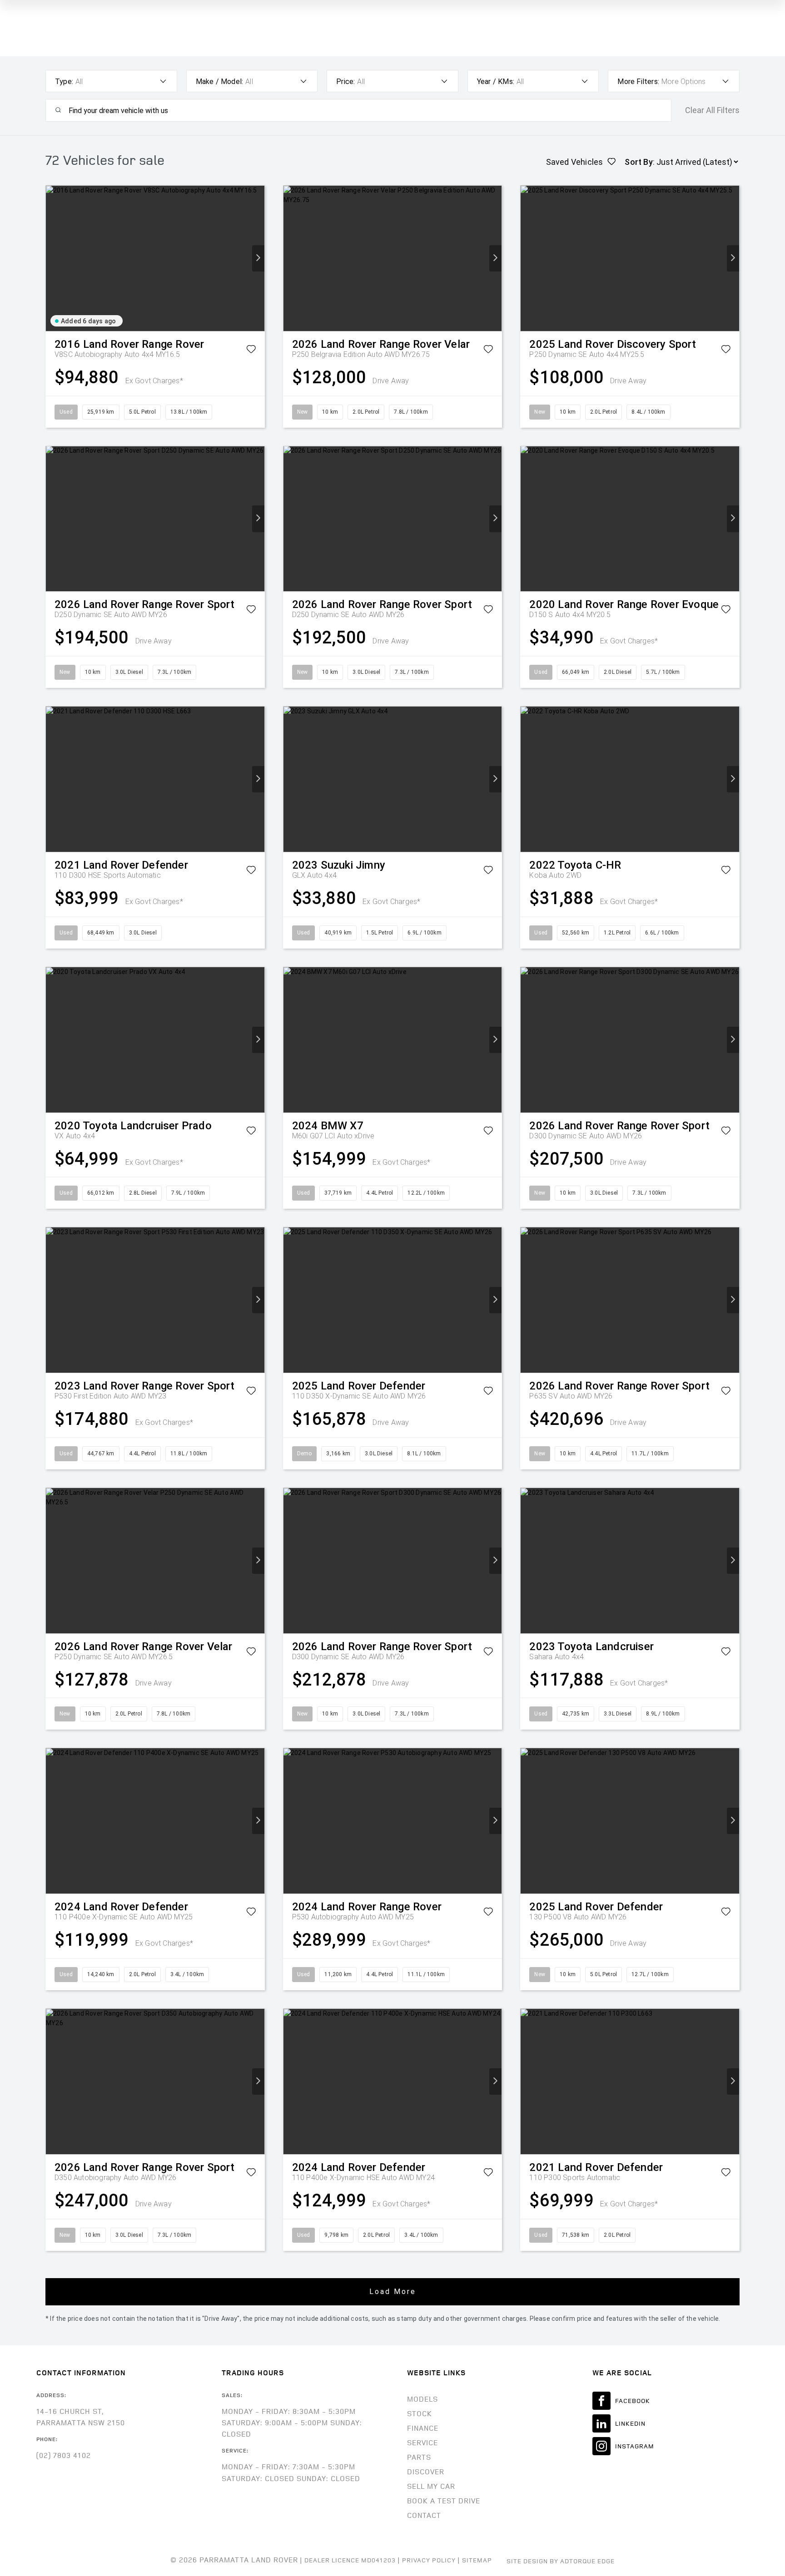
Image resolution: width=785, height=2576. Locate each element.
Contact (424, 2515)
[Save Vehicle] (251, 351)
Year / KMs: (496, 82)
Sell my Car (431, 2486)
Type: (64, 82)
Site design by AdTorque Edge (561, 2561)
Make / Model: (220, 82)
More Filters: (638, 82)
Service (422, 2443)
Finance (423, 2428)
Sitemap (477, 2560)
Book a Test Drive (444, 2501)
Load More (393, 2292)
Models (422, 2399)
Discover (426, 2472)
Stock (420, 2413)
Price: (345, 82)
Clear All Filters (712, 110)
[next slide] (258, 258)
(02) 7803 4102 (64, 2455)
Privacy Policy (429, 2560)
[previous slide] (52, 258)
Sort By (638, 162)
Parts (419, 2457)
